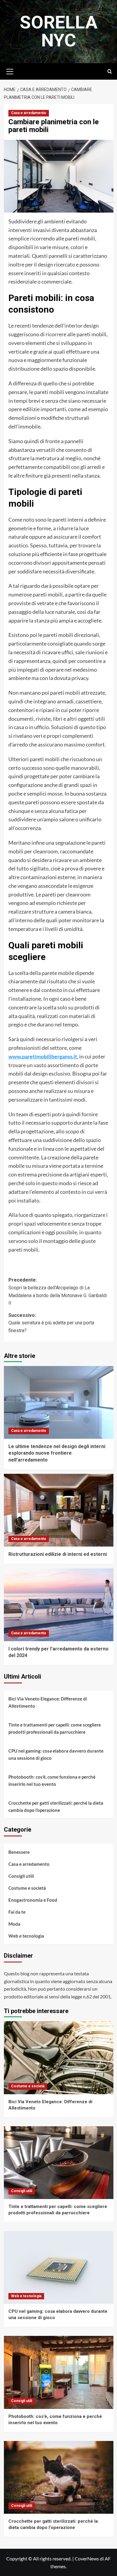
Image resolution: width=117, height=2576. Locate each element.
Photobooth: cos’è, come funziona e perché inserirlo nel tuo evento (52, 1780)
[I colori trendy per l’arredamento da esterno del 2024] (59, 1605)
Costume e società (27, 1888)
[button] (10, 71)
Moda (14, 1924)
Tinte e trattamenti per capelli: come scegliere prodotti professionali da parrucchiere (55, 1728)
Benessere (19, 1852)
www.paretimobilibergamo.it (43, 1056)
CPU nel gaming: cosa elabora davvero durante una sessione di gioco (56, 1754)
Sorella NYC (59, 31)
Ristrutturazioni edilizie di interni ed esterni (58, 1554)
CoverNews (87, 2558)
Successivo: (51, 1323)
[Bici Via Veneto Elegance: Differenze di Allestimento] (59, 2058)
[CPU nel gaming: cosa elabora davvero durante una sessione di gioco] (59, 2267)
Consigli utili (21, 1876)
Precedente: (58, 1291)
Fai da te (17, 1912)
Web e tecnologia (26, 1936)
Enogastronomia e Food (33, 1900)
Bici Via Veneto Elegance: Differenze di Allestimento (48, 1702)
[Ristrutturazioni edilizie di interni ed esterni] (59, 1510)
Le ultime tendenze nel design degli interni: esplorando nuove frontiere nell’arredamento (57, 1453)
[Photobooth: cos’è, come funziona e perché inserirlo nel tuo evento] (59, 2372)
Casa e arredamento (29, 113)
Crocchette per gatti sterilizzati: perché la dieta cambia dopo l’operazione (56, 1806)
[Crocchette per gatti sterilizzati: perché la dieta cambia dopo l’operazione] (59, 2477)
